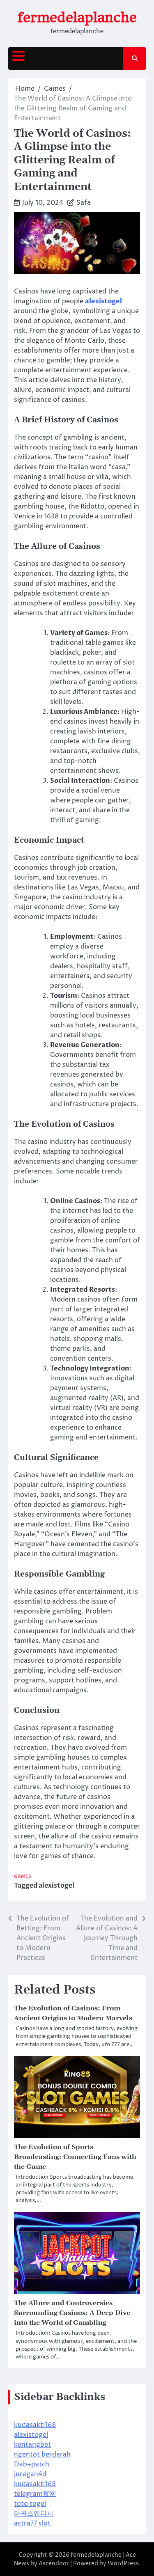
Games (23, 1876)
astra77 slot (32, 2523)
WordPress (123, 2563)
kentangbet (32, 2445)
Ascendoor (54, 2563)
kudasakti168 (35, 2425)
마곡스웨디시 (34, 2514)
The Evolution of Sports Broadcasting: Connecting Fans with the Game (75, 2157)
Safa (84, 203)
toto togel (30, 2504)
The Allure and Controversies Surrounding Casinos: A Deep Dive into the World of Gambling (72, 2313)
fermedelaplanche (77, 17)
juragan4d (30, 2474)
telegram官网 (35, 2494)
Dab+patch (32, 2464)
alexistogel (56, 1886)
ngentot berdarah (42, 2455)
